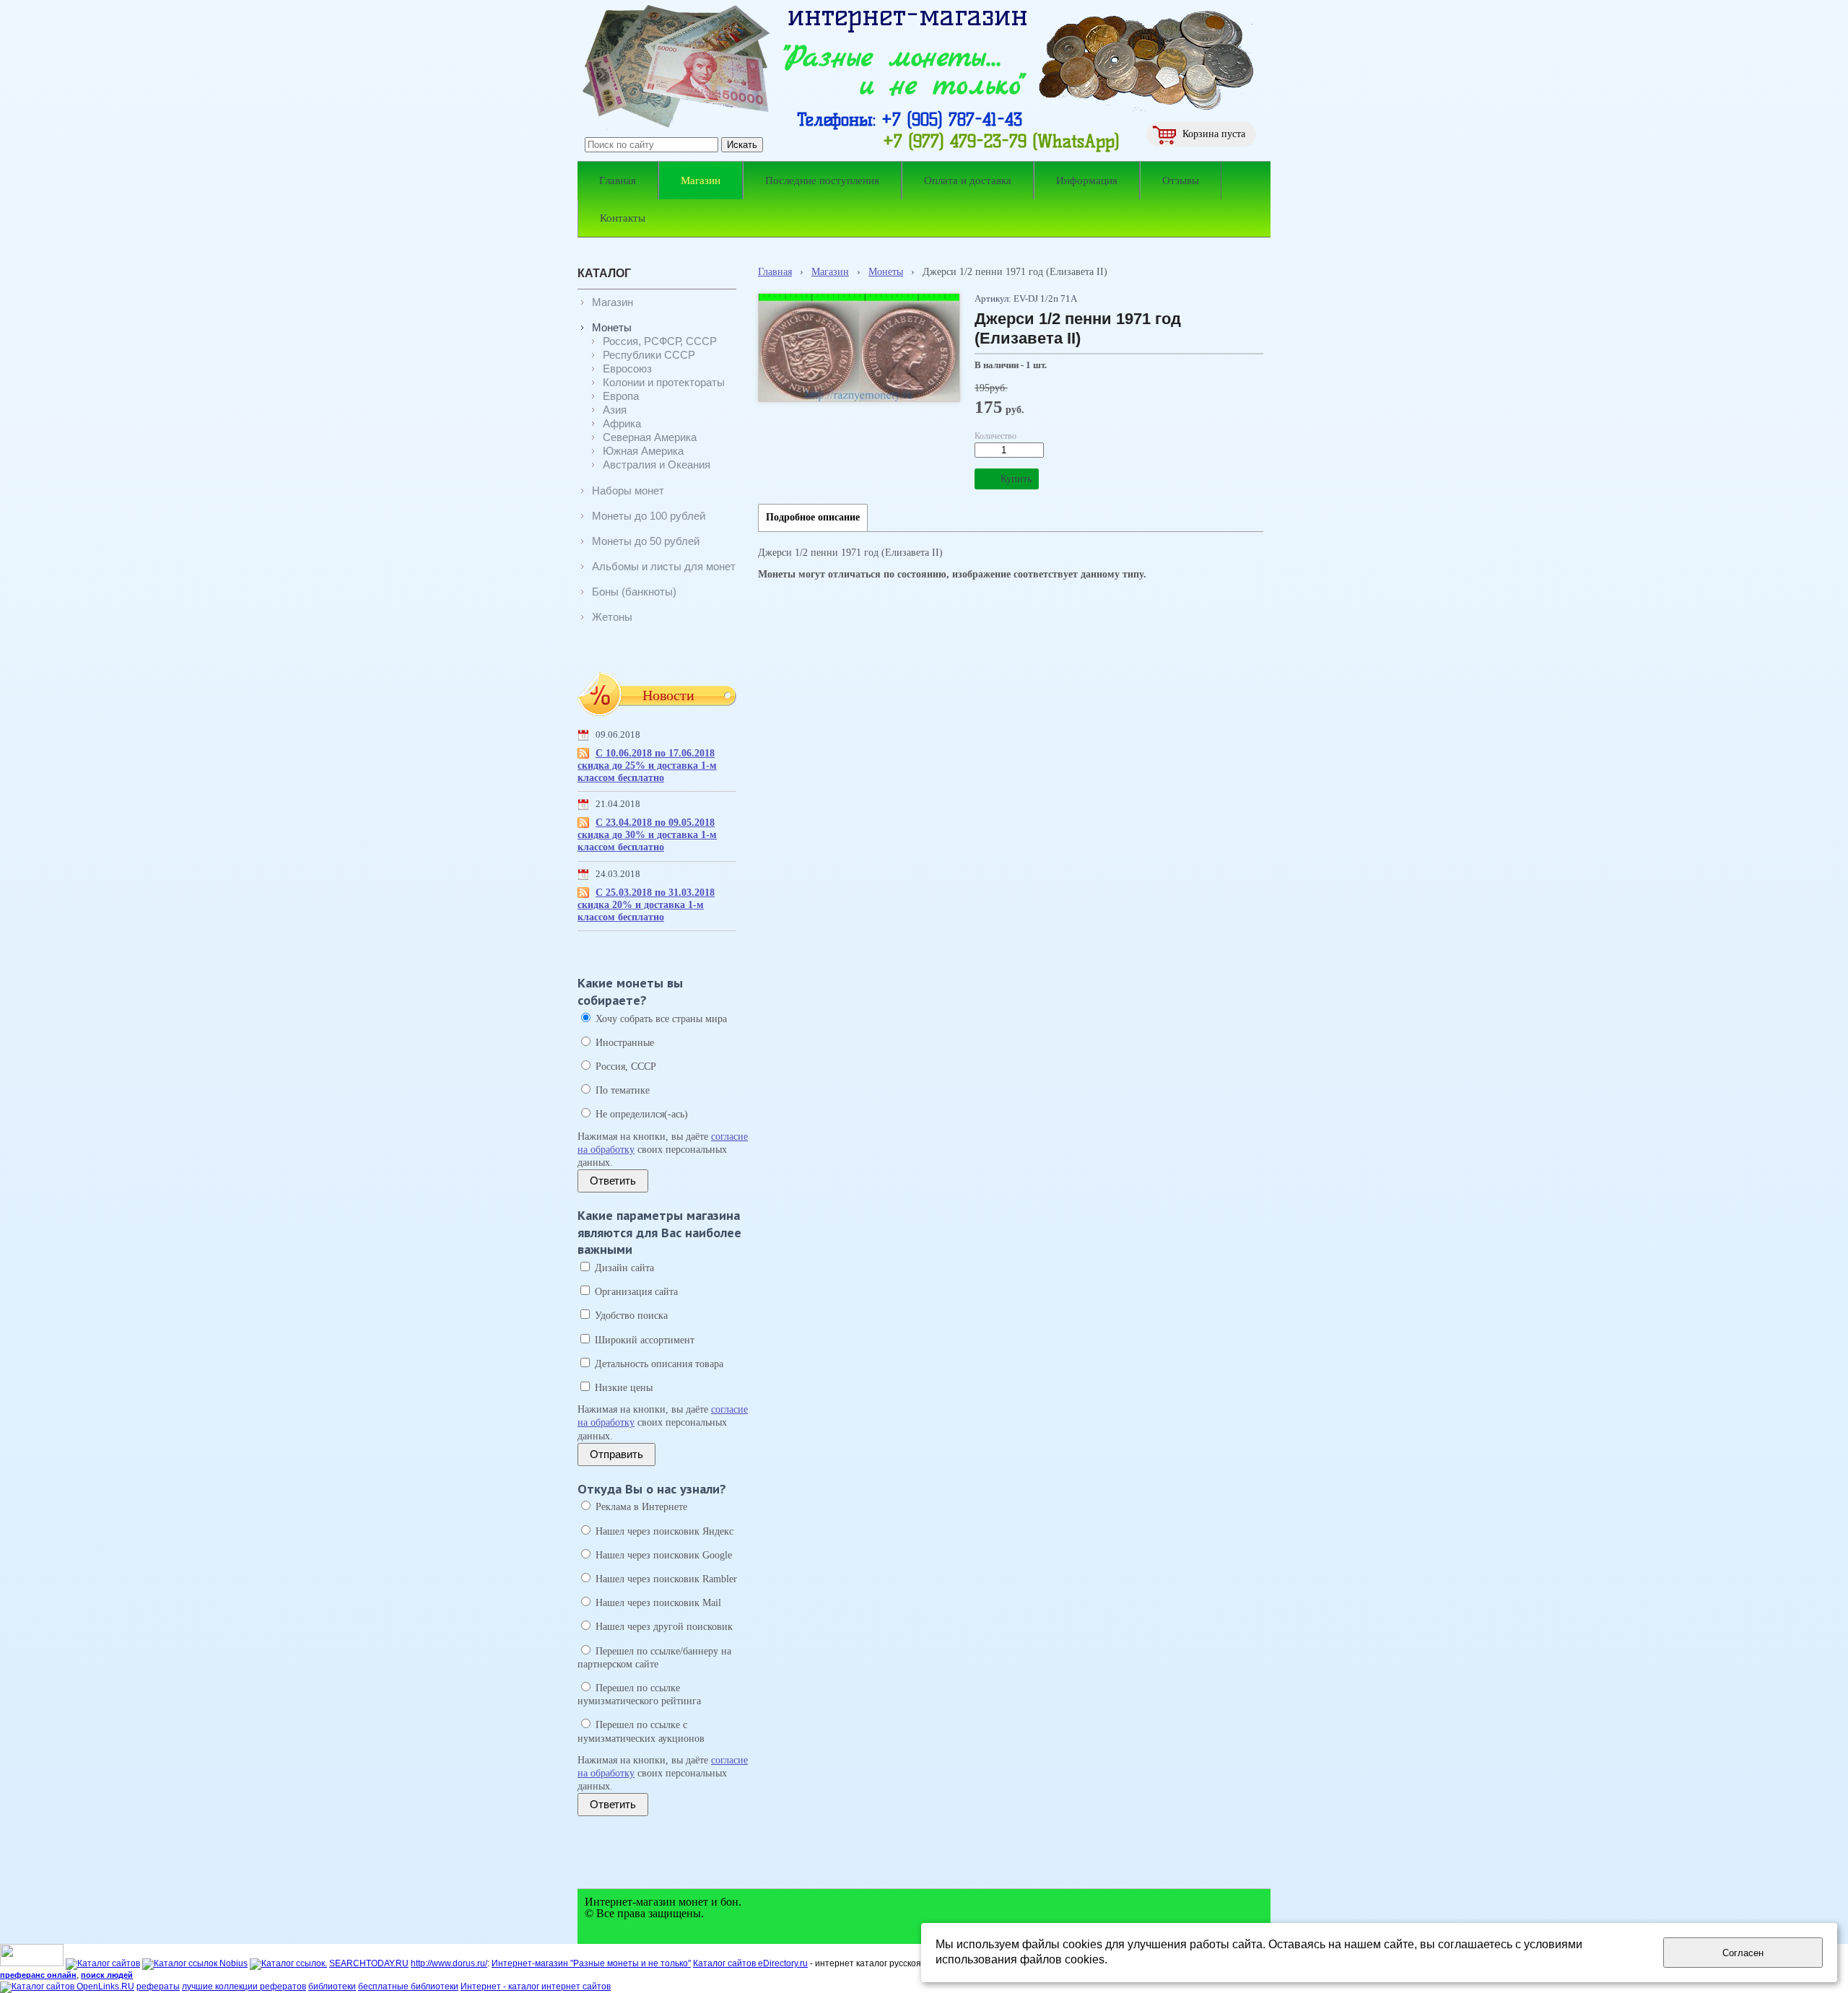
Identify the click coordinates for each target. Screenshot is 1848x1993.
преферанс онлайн (38, 1975)
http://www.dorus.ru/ (449, 1963)
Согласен (1743, 1953)
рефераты (158, 1987)
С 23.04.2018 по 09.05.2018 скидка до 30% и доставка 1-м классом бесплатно (647, 835)
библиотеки (332, 1987)
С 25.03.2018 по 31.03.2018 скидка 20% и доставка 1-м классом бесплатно (646, 905)
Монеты (886, 272)
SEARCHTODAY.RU (369, 1963)
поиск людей (107, 1975)
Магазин (830, 272)
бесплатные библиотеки (408, 1987)
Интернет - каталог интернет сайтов (536, 1987)
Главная (775, 272)
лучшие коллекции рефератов (244, 1987)
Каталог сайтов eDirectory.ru (750, 1963)
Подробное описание (813, 517)
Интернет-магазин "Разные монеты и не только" (591, 1963)
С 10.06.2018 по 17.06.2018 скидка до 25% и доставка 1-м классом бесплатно (647, 766)
